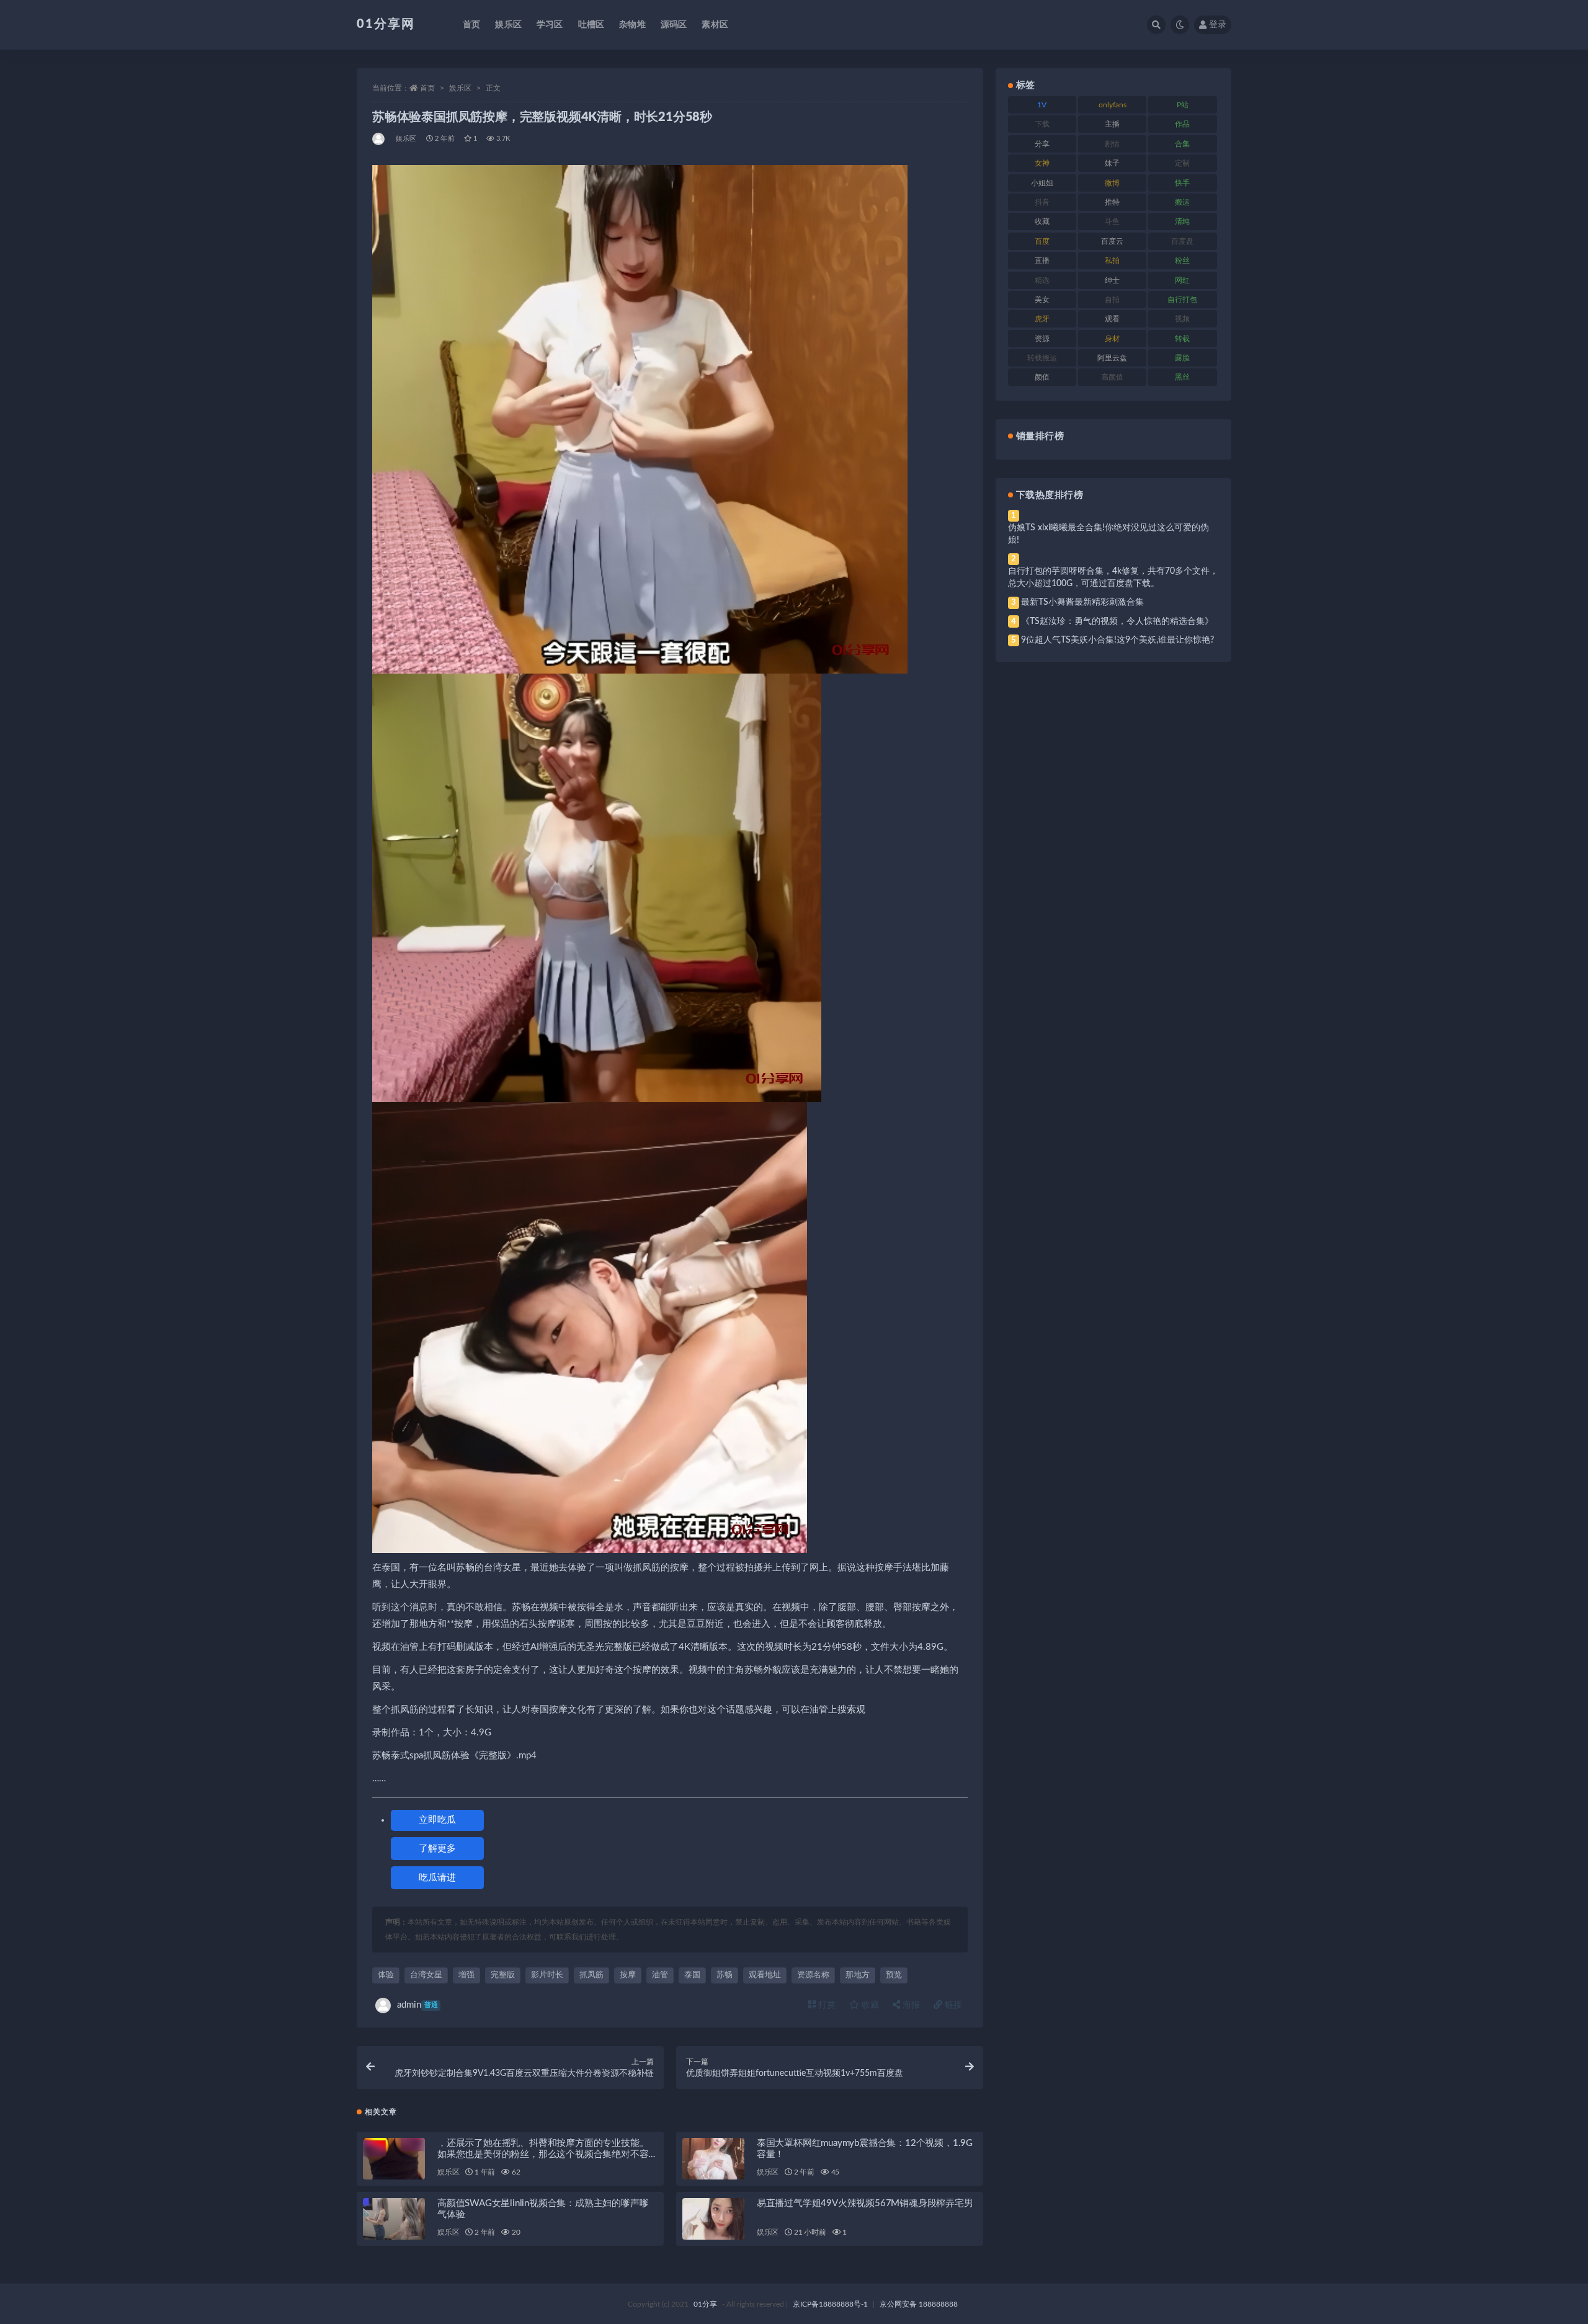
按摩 (628, 1975)
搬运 (1182, 202)
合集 (1182, 144)
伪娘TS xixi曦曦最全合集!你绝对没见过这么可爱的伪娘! (1108, 534)
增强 (466, 1975)
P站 (1183, 105)
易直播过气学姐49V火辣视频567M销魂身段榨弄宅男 (865, 2203)
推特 (1112, 202)
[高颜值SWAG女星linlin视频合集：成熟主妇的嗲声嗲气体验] (394, 2219)
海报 (910, 2005)
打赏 (826, 2005)
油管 (660, 1975)
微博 (1112, 183)
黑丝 (1182, 377)
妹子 (1112, 163)
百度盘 (1182, 241)
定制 (1182, 163)
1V (1042, 105)
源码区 (674, 25)
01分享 (705, 2304)
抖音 (1042, 202)
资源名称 (813, 1975)
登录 (1218, 25)
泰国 (692, 1975)
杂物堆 (632, 25)
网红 (1182, 280)
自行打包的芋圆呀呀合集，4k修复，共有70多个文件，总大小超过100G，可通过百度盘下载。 (1113, 577)
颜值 (1042, 377)
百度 (1042, 241)
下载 (1042, 124)
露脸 (1182, 358)
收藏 (869, 2005)
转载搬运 (1042, 358)
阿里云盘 (1112, 358)
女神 (1042, 163)
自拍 (1112, 300)
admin (417, 2005)
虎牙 (1042, 319)
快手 (1182, 183)
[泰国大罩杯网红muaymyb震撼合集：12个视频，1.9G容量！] (713, 2159)
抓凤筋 (591, 1975)
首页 (471, 25)
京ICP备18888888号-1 (830, 2304)
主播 (1112, 124)
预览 (894, 1975)
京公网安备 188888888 (919, 2304)
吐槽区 (591, 25)
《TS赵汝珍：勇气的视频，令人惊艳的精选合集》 (1117, 621)
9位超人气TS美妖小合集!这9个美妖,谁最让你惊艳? (1117, 640)
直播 (1042, 260)
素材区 (715, 25)
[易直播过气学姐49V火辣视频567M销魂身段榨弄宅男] (713, 2219)
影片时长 (547, 1975)
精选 (1042, 280)
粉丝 (1182, 260)
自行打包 (1182, 300)
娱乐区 (508, 25)
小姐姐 (1042, 183)
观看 (1112, 319)
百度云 (1112, 241)
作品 (1182, 124)
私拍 (1112, 260)
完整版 (503, 1975)
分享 (1042, 144)
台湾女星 (426, 1975)
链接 (952, 2005)
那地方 (858, 1975)
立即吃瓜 (437, 1820)
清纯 (1182, 221)
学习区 (550, 25)
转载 (1182, 339)
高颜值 (1112, 377)
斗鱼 (1112, 221)
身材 (1112, 339)
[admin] (379, 139)
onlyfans (1113, 105)
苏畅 (725, 1975)
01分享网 (386, 24)
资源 (1042, 339)
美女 (1042, 300)
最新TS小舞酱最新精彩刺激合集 (1082, 602)
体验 (386, 1975)
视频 (1182, 319)
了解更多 (437, 1849)
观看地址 (765, 1975)
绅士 (1112, 280)
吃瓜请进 (437, 1878)
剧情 (1112, 144)
